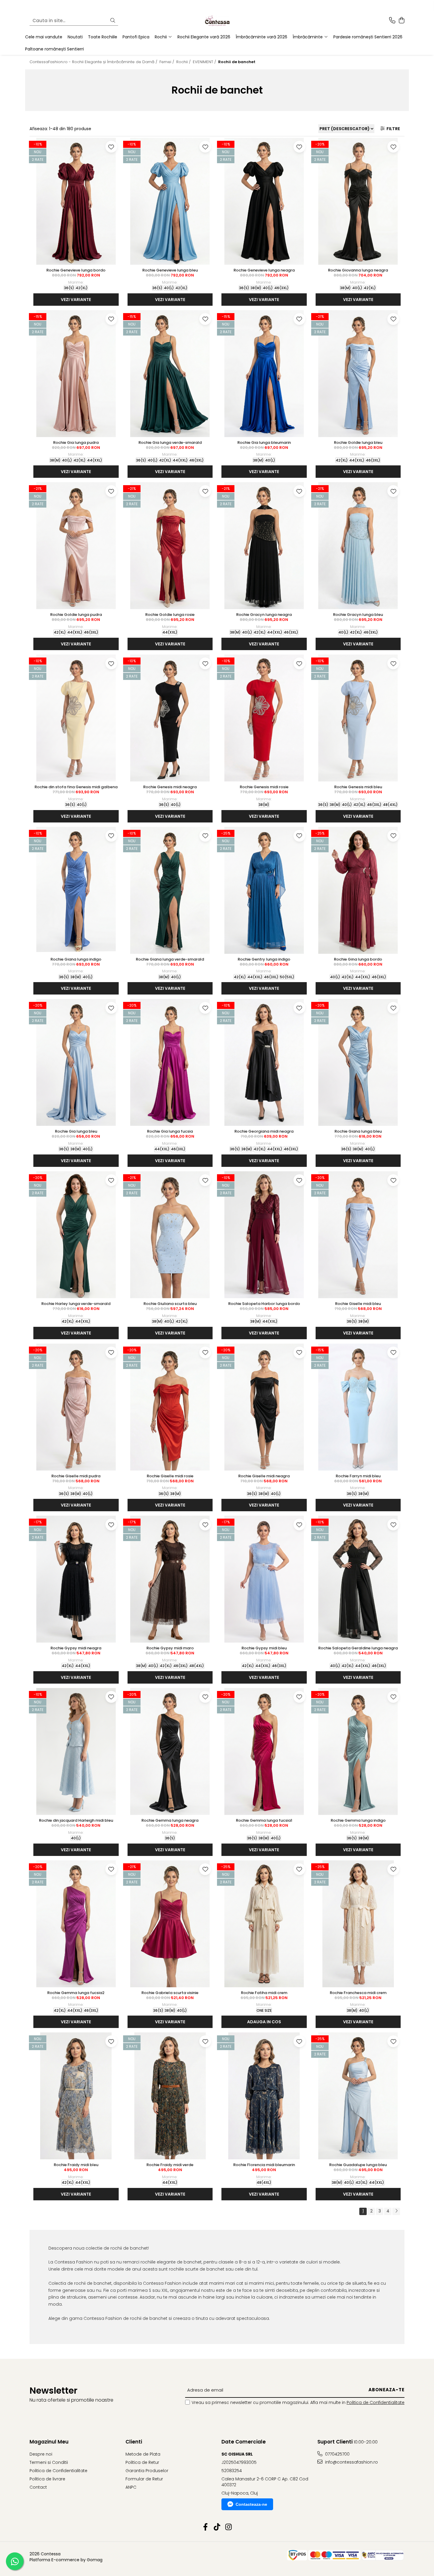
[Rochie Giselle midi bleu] (358, 1235)
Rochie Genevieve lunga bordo (76, 270)
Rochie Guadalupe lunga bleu (358, 2165)
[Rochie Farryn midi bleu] (358, 1407)
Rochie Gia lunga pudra (76, 443)
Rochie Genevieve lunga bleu (170, 270)
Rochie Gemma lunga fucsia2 (76, 1993)
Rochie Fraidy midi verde (170, 2165)
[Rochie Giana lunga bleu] (358, 1062)
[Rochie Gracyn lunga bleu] (358, 546)
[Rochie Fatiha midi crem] (264, 1924)
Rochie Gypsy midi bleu (264, 1648)
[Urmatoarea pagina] (396, 2211)
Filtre (392, 129)
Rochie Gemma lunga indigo (358, 1820)
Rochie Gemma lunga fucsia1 (264, 1820)
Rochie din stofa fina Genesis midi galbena (76, 787)
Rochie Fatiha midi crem (264, 1993)
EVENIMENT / (205, 62)
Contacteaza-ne (251, 2504)
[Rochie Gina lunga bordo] (358, 890)
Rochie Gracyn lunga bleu (358, 615)
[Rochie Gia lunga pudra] (76, 374)
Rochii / (184, 62)
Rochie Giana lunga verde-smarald (170, 959)
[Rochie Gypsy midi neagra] (76, 1579)
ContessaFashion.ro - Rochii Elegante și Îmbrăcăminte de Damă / (94, 62)
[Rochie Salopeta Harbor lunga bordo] (264, 1235)
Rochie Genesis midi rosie (264, 787)
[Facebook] (206, 2527)
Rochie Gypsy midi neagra (76, 1648)
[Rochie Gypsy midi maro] (170, 1579)
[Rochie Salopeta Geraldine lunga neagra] (358, 1579)
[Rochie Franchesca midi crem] (358, 1924)
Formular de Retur (144, 2479)
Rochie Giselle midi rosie (170, 1476)
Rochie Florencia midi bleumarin (264, 2165)
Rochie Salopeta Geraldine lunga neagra (358, 1648)
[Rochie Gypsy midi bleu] (264, 1579)
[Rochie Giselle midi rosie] (170, 1407)
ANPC (131, 2487)
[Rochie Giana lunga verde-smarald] (170, 890)
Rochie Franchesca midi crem (358, 1993)
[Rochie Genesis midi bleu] (358, 718)
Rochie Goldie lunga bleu (358, 443)
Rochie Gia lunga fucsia (170, 1131)
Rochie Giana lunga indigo (76, 959)
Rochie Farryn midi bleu (358, 1476)
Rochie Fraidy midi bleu (76, 2165)
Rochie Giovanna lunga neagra (358, 270)
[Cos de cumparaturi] (401, 21)
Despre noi (41, 2454)
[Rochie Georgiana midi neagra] (264, 1062)
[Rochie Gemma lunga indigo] (358, 1751)
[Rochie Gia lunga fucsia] (170, 1062)
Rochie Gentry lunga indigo (264, 959)
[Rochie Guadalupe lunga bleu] (358, 2096)
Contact (38, 2487)
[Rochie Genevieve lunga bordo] (76, 201)
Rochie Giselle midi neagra (264, 1476)
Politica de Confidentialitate (376, 2402)
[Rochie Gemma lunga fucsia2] (76, 1924)
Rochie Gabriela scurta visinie (170, 1993)
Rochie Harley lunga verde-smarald (76, 1304)
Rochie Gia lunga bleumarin (264, 443)
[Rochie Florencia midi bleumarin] (264, 2096)
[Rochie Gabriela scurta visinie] (170, 1924)
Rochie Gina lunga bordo (358, 959)
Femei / (167, 62)
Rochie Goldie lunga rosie (170, 615)
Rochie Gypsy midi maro (170, 1648)
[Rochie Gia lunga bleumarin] (264, 374)
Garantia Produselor (147, 2471)
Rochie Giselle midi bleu (358, 1304)
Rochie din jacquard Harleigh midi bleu (76, 1820)
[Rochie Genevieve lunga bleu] (170, 201)
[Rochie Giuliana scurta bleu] (170, 1235)
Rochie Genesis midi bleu (358, 787)
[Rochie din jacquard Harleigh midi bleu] (76, 1751)
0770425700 (337, 2454)
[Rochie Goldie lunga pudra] (76, 546)
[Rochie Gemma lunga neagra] (170, 1751)
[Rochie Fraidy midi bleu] (76, 2096)
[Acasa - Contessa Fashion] (217, 21)
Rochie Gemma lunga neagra (170, 1820)
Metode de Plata (143, 2454)
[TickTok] (217, 2527)
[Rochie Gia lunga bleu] (76, 1062)
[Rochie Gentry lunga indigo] (264, 890)
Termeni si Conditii (49, 2462)
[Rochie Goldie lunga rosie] (170, 546)
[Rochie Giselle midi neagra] (264, 1407)
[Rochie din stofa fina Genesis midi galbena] (76, 718)
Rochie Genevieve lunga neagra (264, 270)
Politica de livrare (47, 2479)
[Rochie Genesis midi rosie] (264, 718)
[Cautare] (113, 21)
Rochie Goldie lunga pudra (76, 615)
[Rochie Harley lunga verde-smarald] (76, 1235)
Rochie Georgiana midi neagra (264, 1131)
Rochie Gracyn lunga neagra (264, 615)
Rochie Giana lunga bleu (358, 1131)
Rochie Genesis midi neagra (170, 787)
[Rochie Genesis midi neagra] (170, 718)
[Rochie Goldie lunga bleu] (358, 374)
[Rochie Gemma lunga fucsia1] (264, 1751)
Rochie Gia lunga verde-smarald (170, 443)
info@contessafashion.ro (351, 2462)
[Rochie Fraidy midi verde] (170, 2096)
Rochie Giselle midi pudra (76, 1476)
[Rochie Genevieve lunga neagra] (264, 201)
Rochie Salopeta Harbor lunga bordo (264, 1304)
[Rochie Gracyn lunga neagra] (264, 546)
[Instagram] (229, 2527)
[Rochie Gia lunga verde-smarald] (170, 374)
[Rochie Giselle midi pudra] (76, 1407)
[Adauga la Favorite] (111, 147)
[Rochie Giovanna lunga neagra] (358, 201)
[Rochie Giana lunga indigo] (76, 890)
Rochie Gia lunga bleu (76, 1131)
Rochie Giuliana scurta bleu (170, 1304)
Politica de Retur (142, 2462)
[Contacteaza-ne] (392, 21)
